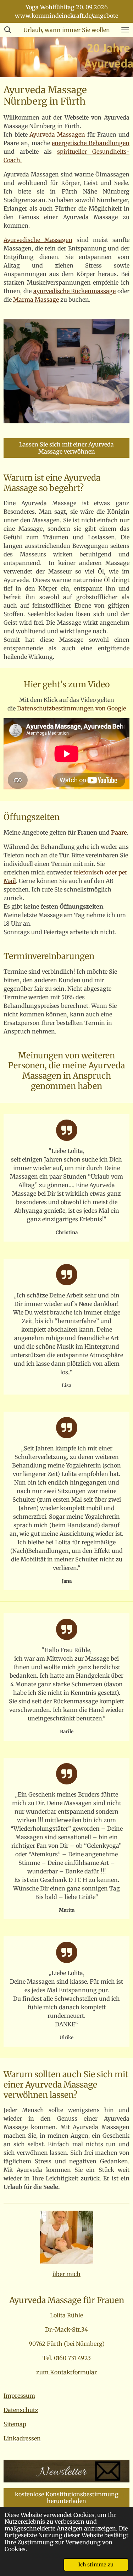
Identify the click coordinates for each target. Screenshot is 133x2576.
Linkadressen (22, 2438)
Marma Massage (36, 300)
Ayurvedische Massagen (38, 240)
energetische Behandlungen (91, 143)
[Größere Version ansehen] (67, 2237)
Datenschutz (21, 2410)
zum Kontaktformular (66, 2372)
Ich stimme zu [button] (96, 2565)
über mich (66, 2274)
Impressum (19, 2396)
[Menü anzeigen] (125, 30)
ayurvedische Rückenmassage (75, 291)
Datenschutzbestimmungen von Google (71, 708)
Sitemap (15, 2424)
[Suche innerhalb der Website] (8, 30)
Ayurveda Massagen (57, 134)
